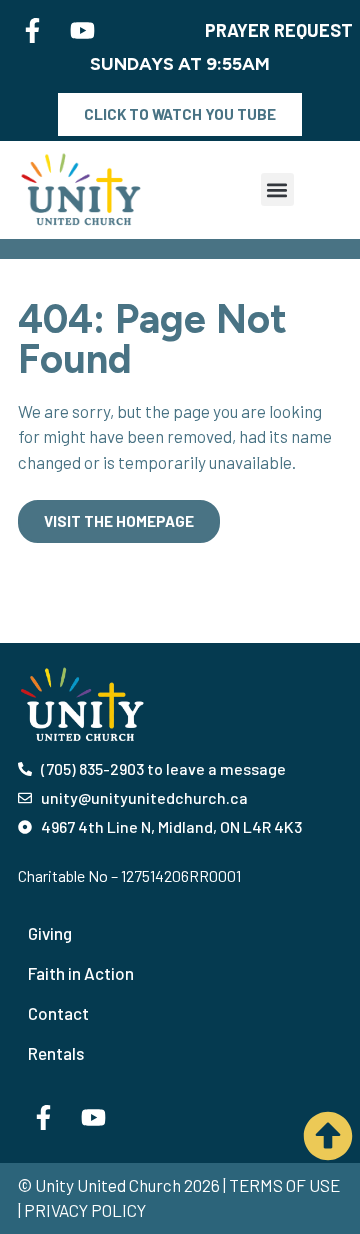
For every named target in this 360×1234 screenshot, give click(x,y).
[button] (277, 189)
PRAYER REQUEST (279, 30)
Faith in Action (81, 973)
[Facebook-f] (32, 30)
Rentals (56, 1053)
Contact (58, 1013)
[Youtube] (82, 30)
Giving (50, 933)
